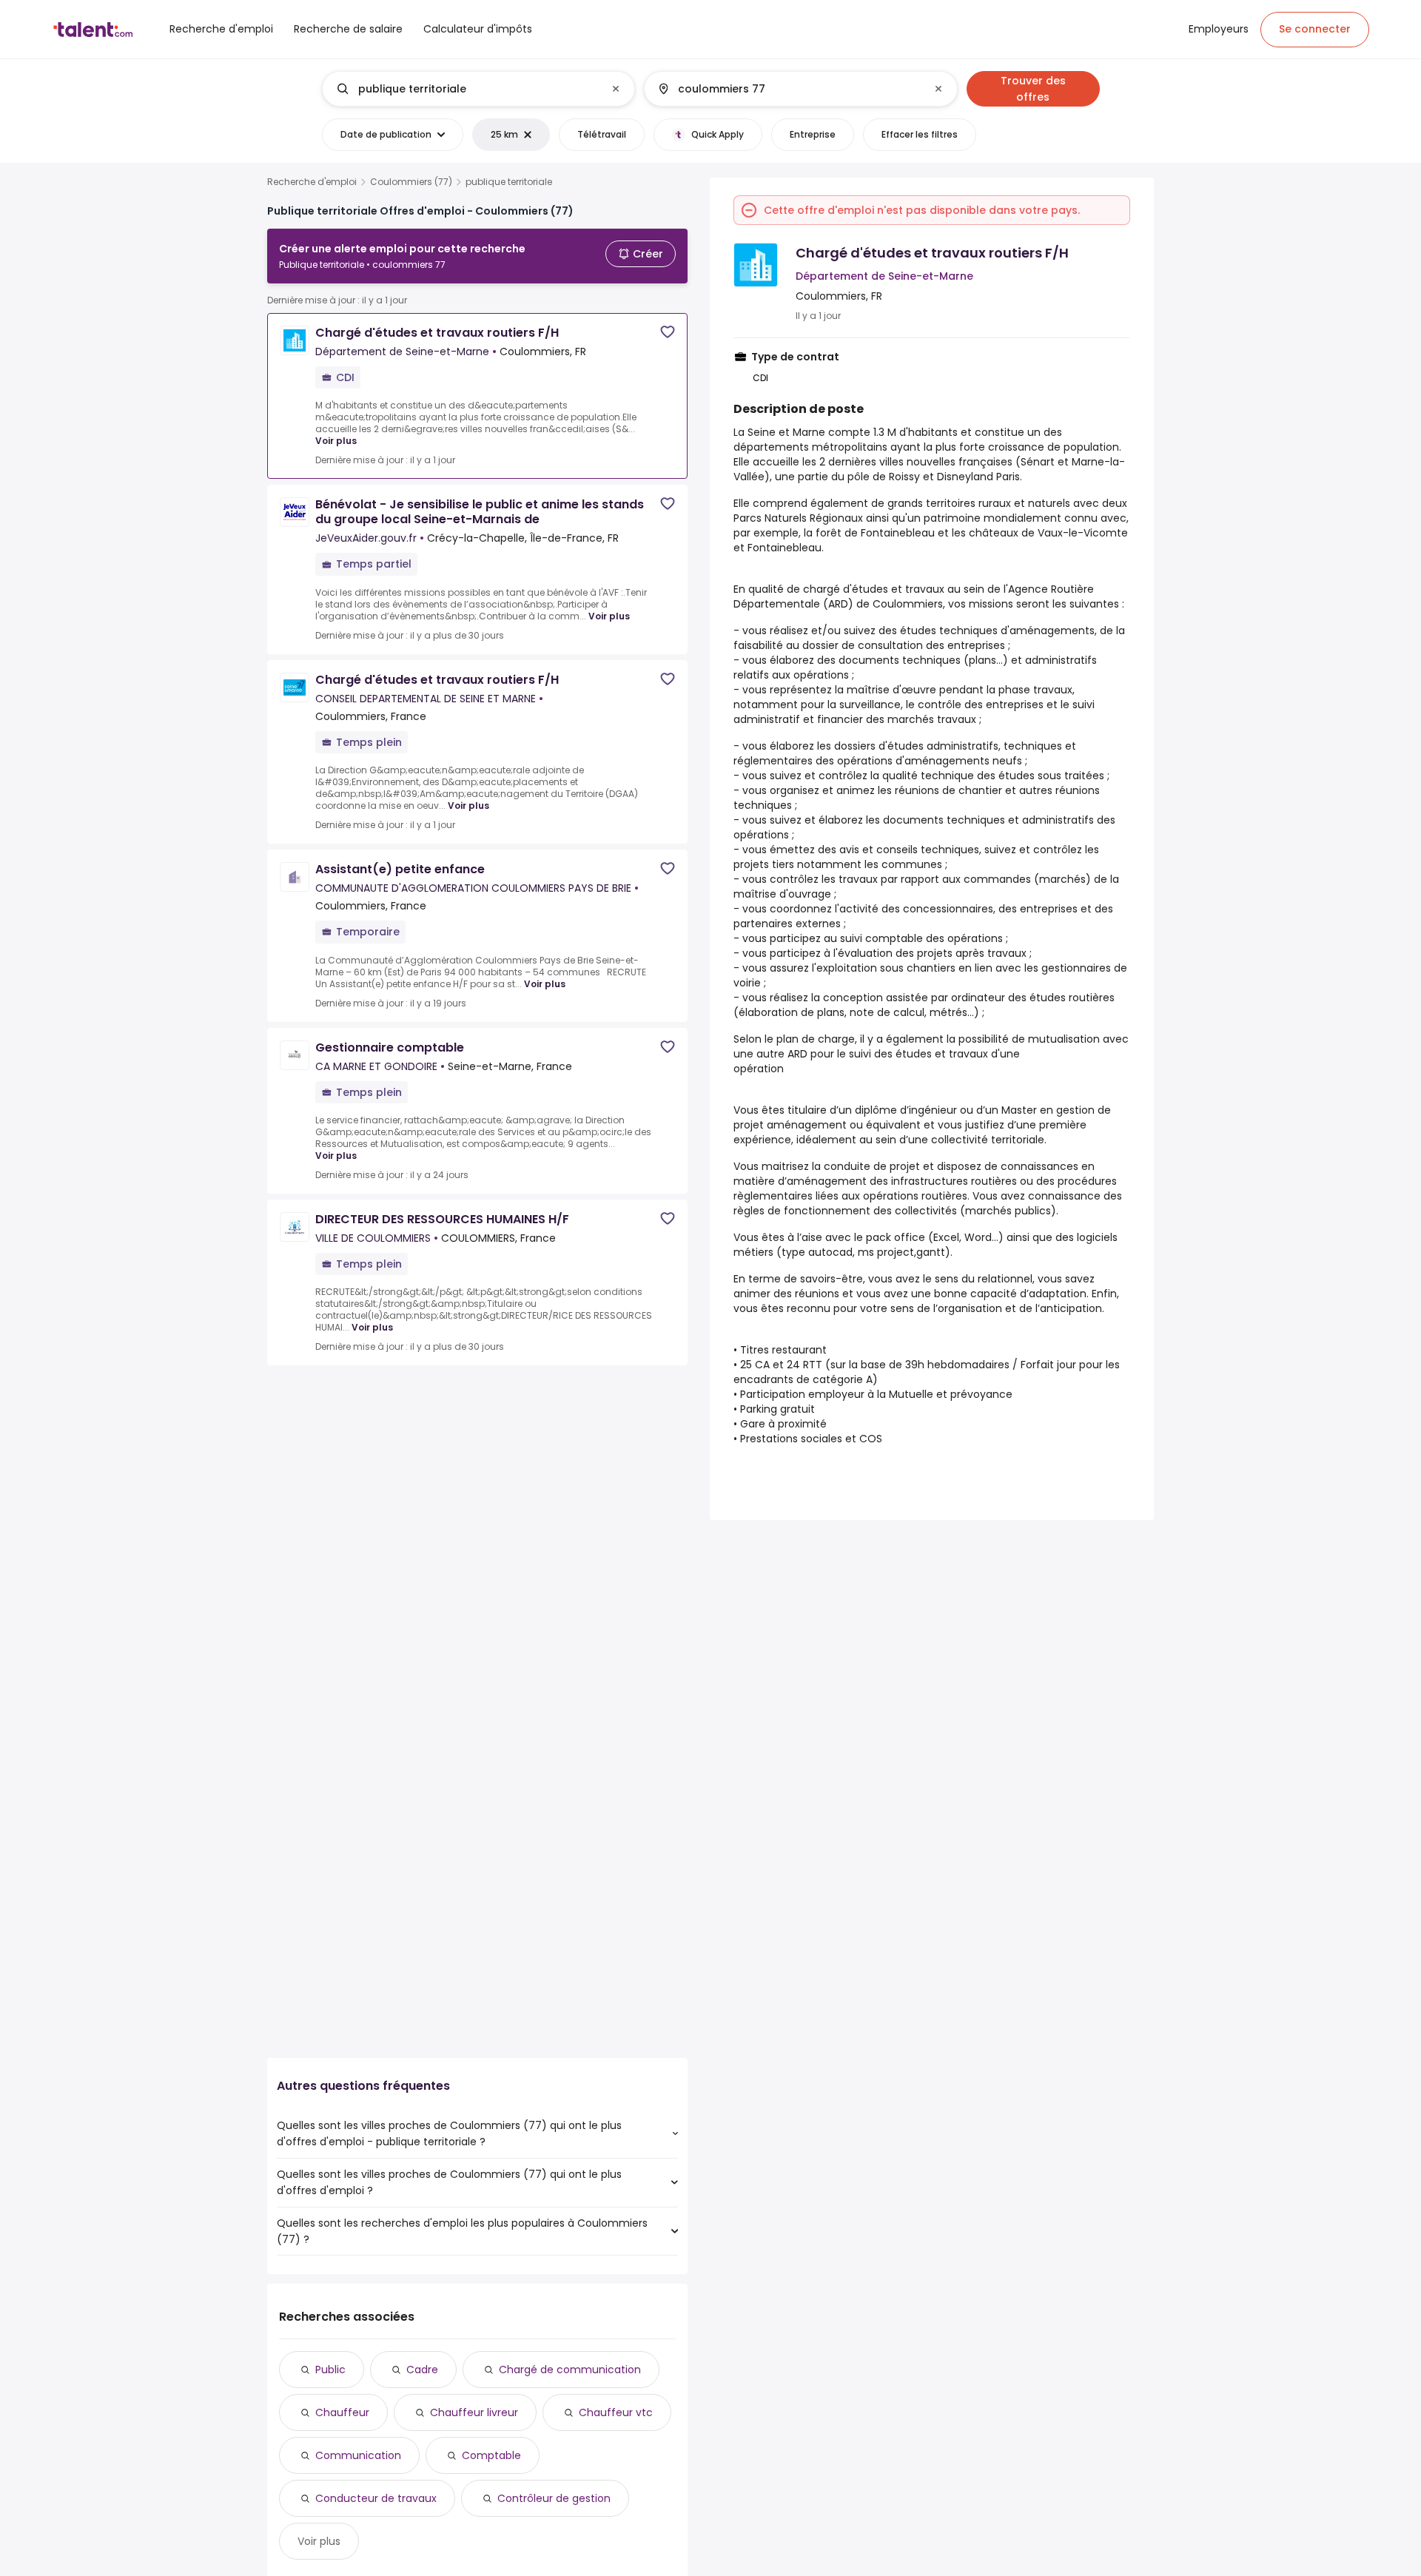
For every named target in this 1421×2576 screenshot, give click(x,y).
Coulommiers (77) (411, 182)
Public (330, 2370)
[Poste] (466, 89)
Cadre (422, 2370)
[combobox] (478, 89)
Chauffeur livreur (474, 2412)
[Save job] (668, 332)
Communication (358, 2455)
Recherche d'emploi (312, 182)
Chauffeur (342, 2412)
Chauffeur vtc (616, 2412)
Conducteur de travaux (376, 2498)
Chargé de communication (570, 2370)
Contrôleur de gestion (554, 2498)
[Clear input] (616, 89)
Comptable (491, 2455)
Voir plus (336, 441)
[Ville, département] (788, 89)
